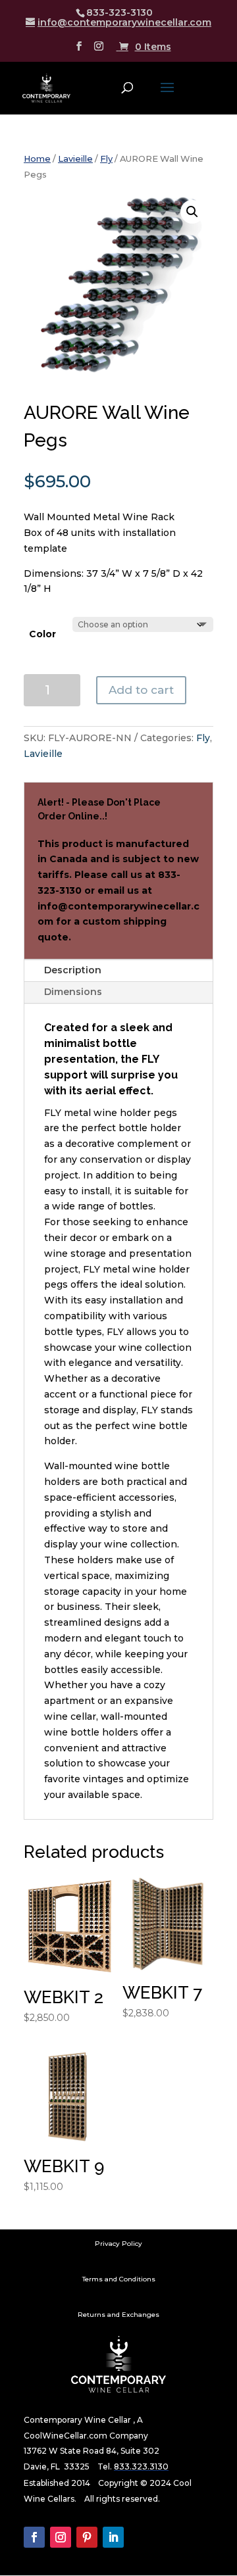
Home (37, 159)
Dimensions (73, 992)
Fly (106, 159)
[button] (192, 212)
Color (42, 634)
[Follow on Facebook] (34, 2537)
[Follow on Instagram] (61, 2537)
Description (73, 970)
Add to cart (141, 690)
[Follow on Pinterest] (87, 2537)
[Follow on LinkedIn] (113, 2537)
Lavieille (75, 159)
